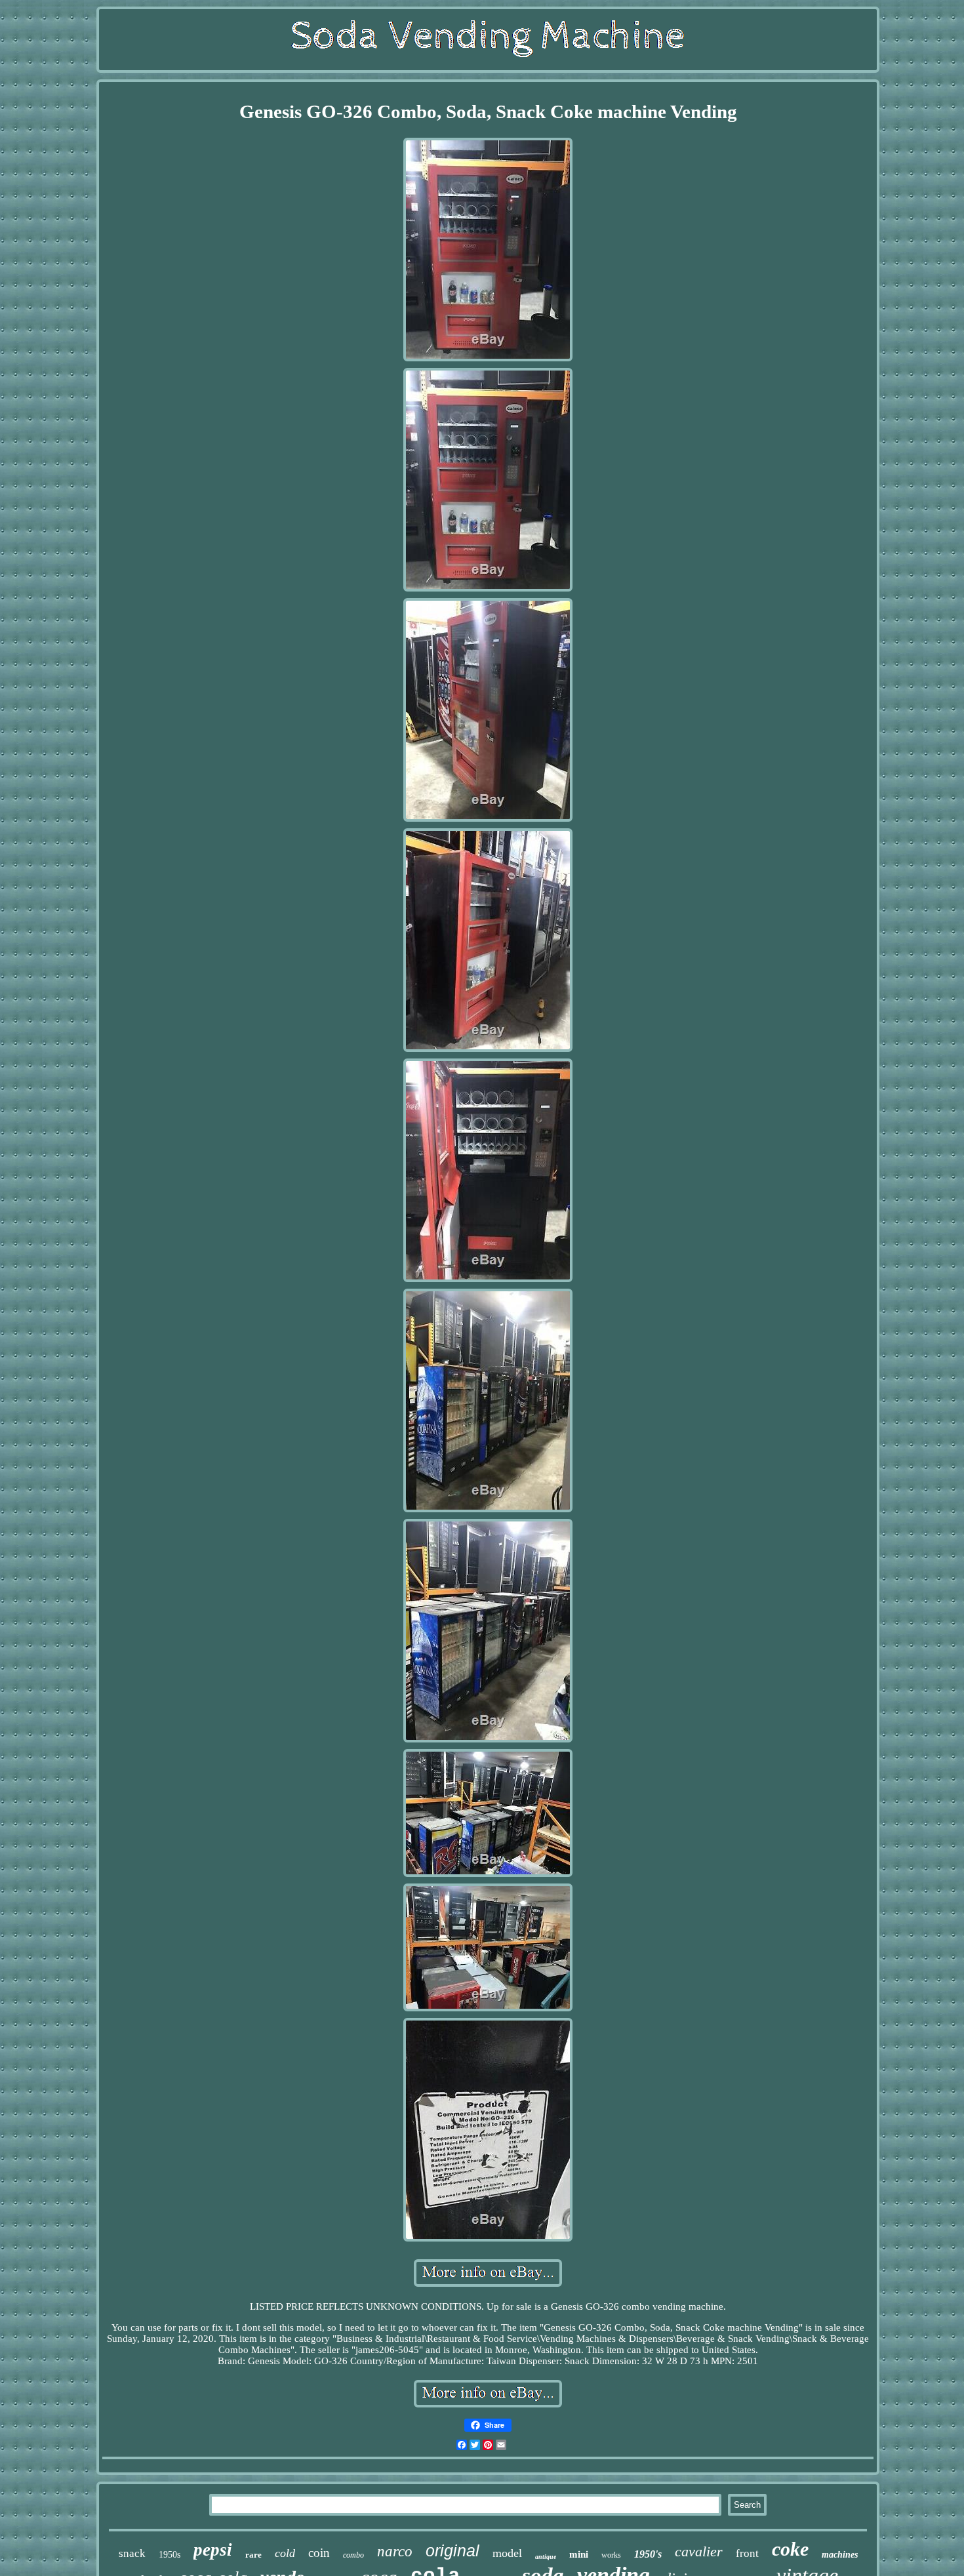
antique (546, 2557)
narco (395, 2551)
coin (319, 2553)
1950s (170, 2555)
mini (579, 2554)
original (452, 2550)
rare (253, 2555)
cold (285, 2553)
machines (840, 2555)
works (611, 2555)
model (507, 2553)
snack (132, 2553)
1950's (648, 2554)
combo (353, 2555)
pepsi (213, 2550)
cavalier (699, 2551)
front (747, 2553)
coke (790, 2549)
